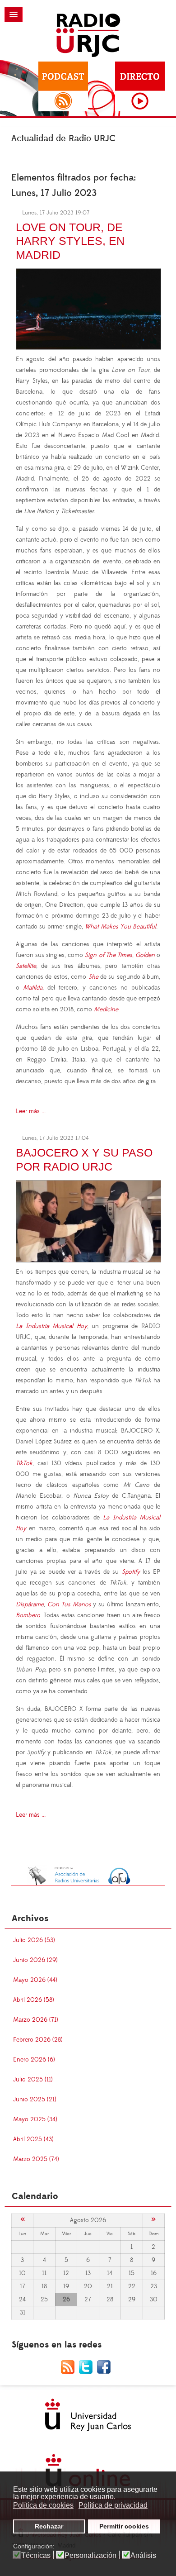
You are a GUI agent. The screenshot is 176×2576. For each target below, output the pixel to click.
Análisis (143, 2556)
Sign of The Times (108, 955)
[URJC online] (88, 2470)
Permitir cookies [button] (124, 2526)
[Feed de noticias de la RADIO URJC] (70, 2366)
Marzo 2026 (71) (36, 2020)
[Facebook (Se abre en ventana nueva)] (106, 2366)
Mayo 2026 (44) (35, 1980)
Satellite (26, 966)
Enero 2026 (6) (34, 2060)
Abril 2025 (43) (33, 2139)
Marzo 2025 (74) (36, 2159)
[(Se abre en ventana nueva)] (88, 1875)
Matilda (33, 988)
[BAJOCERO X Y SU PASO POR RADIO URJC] (88, 1220)
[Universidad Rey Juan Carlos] (88, 2415)
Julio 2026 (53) (34, 1940)
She (93, 977)
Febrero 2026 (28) (38, 2040)
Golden (145, 955)
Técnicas (36, 2556)
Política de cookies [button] (43, 2505)
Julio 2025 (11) (33, 2080)
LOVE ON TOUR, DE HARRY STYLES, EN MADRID (70, 241)
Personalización (90, 2556)
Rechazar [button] (49, 2526)
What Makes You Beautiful (120, 927)
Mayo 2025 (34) (35, 2119)
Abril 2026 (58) (34, 2000)
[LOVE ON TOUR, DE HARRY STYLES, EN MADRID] (88, 308)
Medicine (106, 1009)
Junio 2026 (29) (35, 1960)
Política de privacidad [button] (113, 2505)
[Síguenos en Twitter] (88, 2366)
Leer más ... (31, 1111)
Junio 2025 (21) (35, 2100)
